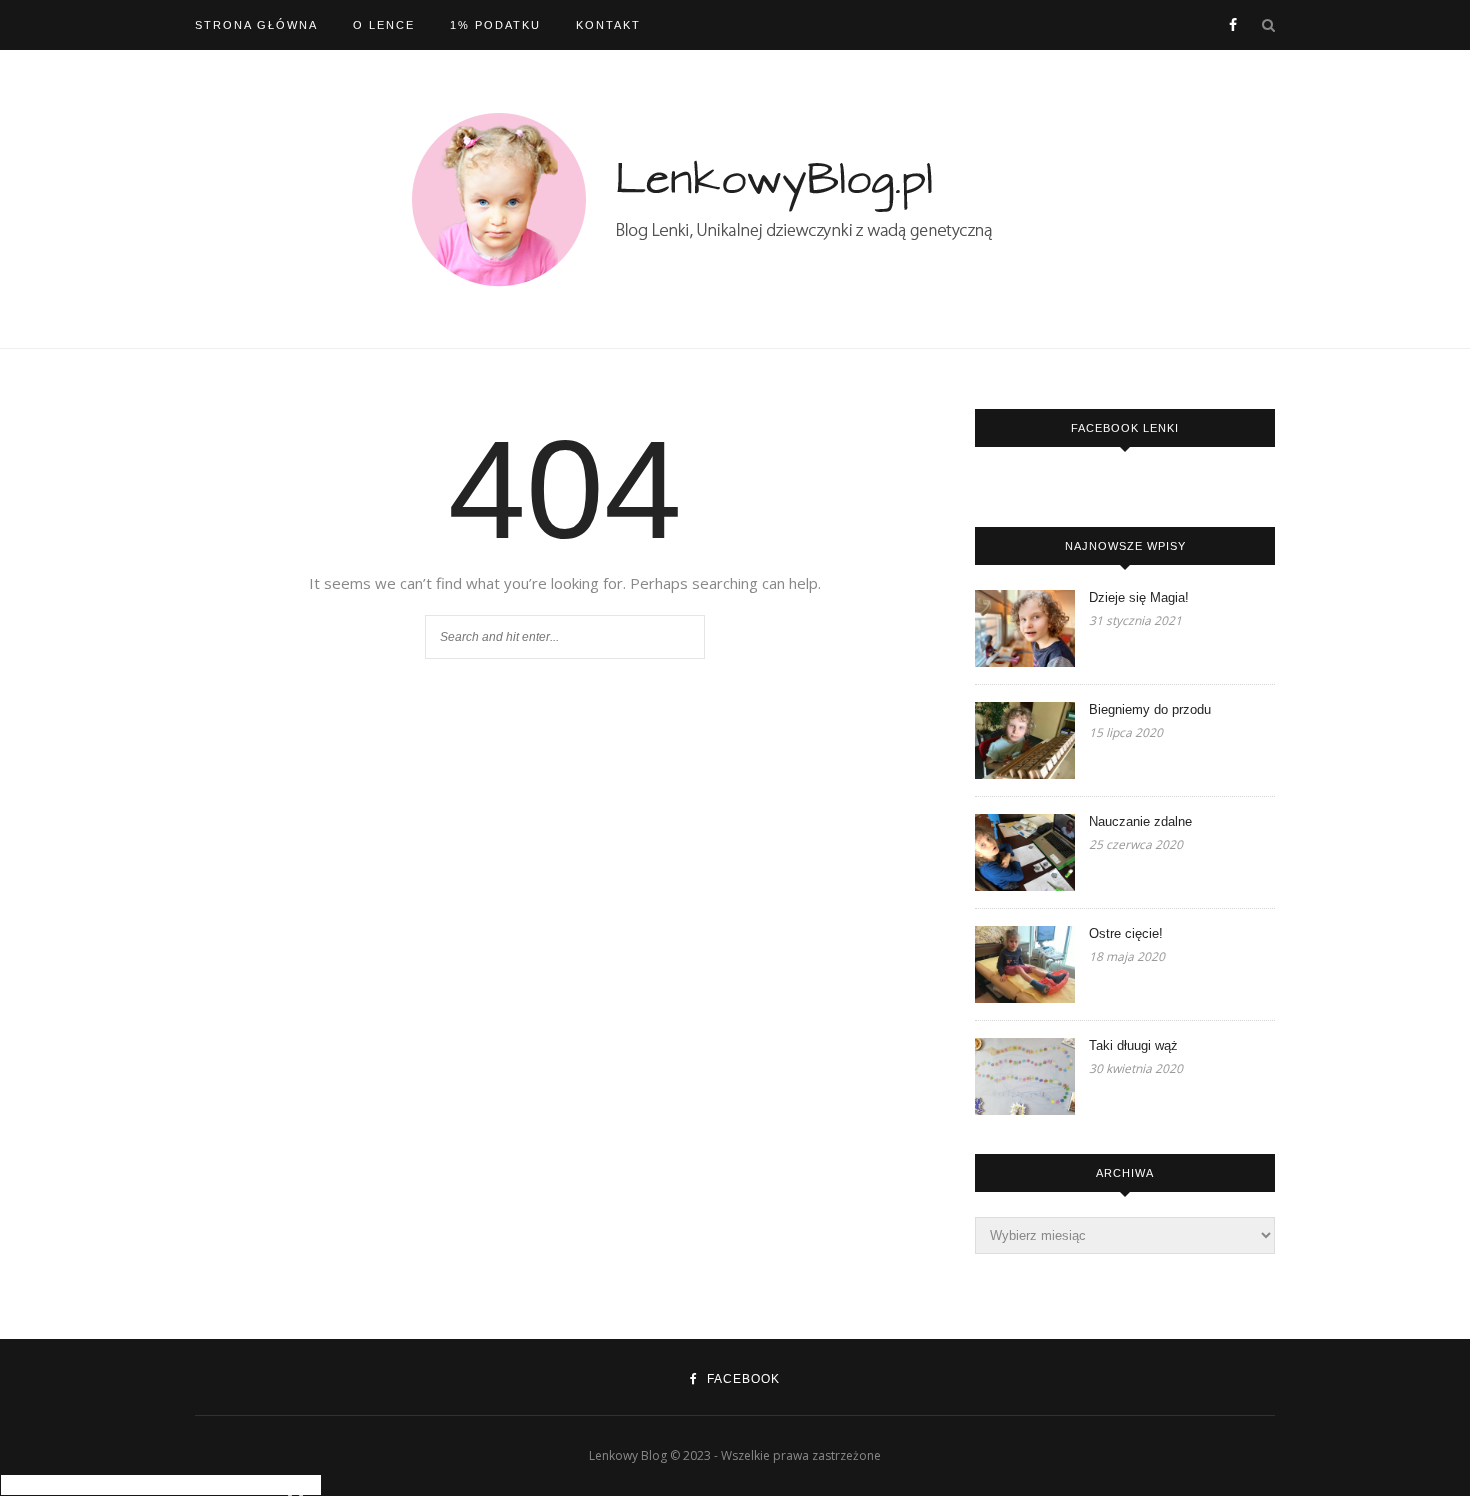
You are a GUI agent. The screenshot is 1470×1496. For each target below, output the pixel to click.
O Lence (384, 25)
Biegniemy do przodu (1150, 709)
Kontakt (608, 25)
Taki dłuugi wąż (1133, 1045)
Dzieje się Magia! (1139, 597)
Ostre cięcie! (1126, 933)
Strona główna (256, 25)
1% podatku (495, 25)
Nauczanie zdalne (1140, 821)
